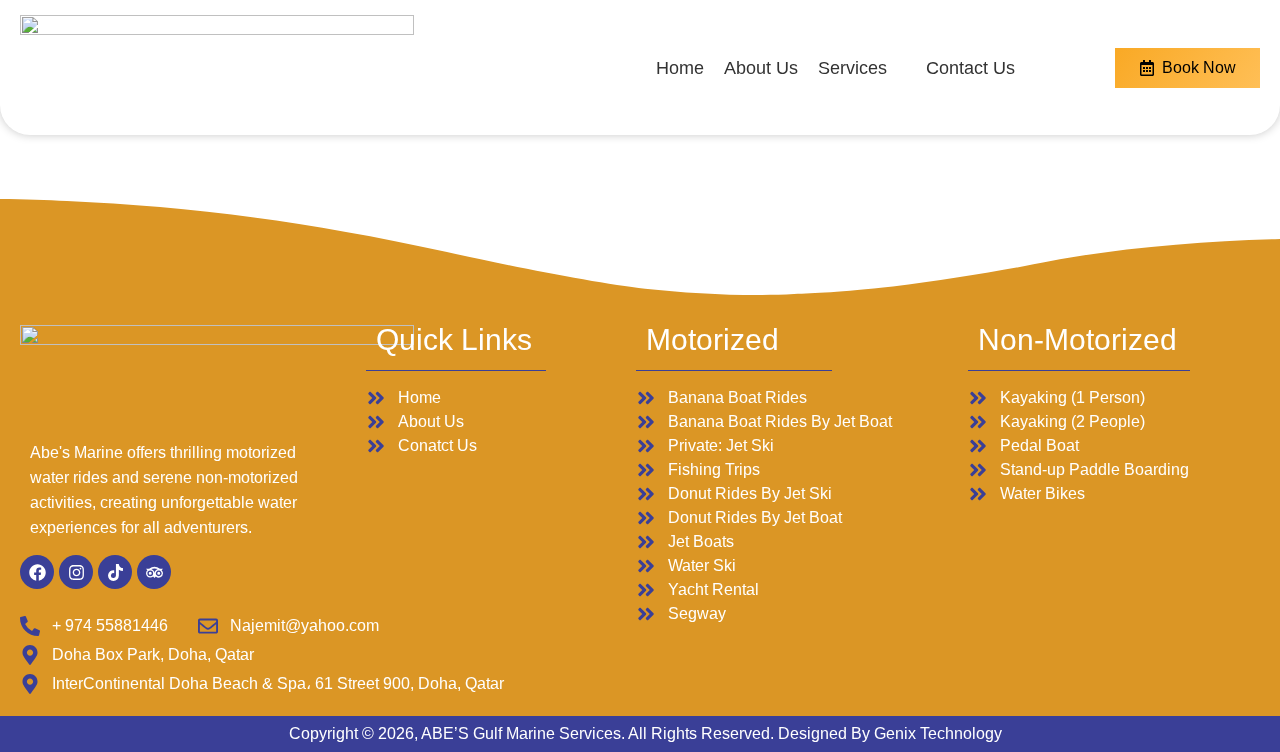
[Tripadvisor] (154, 572)
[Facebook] (37, 572)
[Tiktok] (115, 572)
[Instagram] (76, 572)
